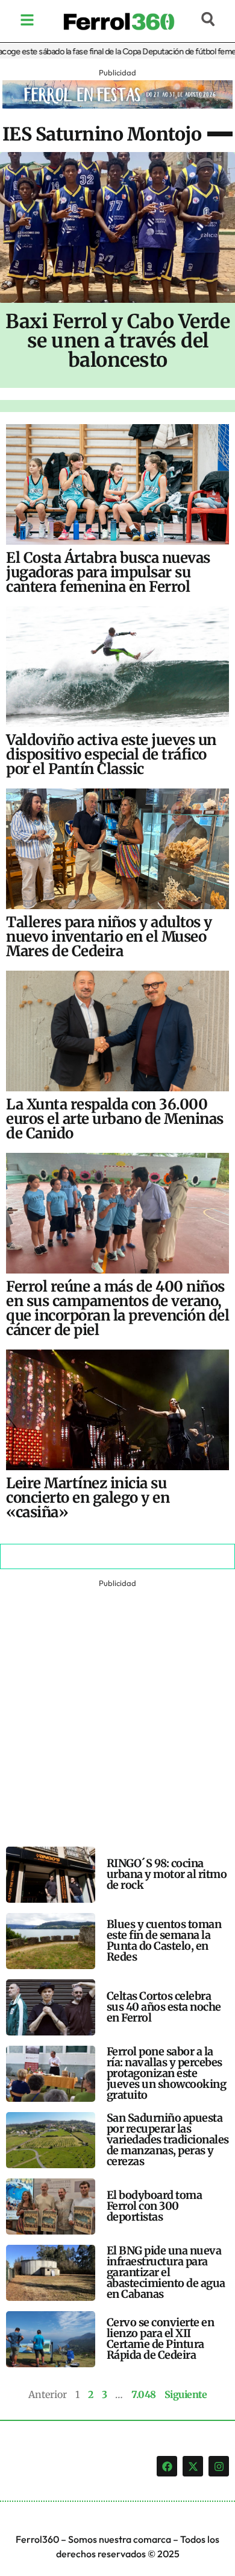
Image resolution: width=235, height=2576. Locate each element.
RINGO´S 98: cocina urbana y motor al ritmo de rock (167, 1874)
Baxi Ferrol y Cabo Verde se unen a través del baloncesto (117, 341)
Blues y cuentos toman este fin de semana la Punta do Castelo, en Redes (164, 1940)
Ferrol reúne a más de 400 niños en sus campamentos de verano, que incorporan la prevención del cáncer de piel (117, 1308)
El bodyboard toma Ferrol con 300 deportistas (155, 2206)
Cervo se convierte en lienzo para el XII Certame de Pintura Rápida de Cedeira (161, 2339)
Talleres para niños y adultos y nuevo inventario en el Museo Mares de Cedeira (109, 937)
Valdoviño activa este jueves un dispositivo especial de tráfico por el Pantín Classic (111, 754)
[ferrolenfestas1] (117, 105)
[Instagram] (219, 2466)
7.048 (144, 2394)
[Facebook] (167, 2466)
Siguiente (186, 2394)
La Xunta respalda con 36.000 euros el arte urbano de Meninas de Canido (115, 1119)
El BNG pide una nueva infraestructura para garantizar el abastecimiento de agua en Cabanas (166, 2272)
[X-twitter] (193, 2466)
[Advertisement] (117, 1708)
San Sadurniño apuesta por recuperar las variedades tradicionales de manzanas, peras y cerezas (168, 2140)
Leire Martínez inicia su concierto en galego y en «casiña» (88, 1498)
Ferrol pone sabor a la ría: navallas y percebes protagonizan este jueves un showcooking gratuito (167, 2073)
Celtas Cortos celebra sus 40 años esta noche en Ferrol (164, 2007)
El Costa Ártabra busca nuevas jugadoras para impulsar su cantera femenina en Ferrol (108, 572)
